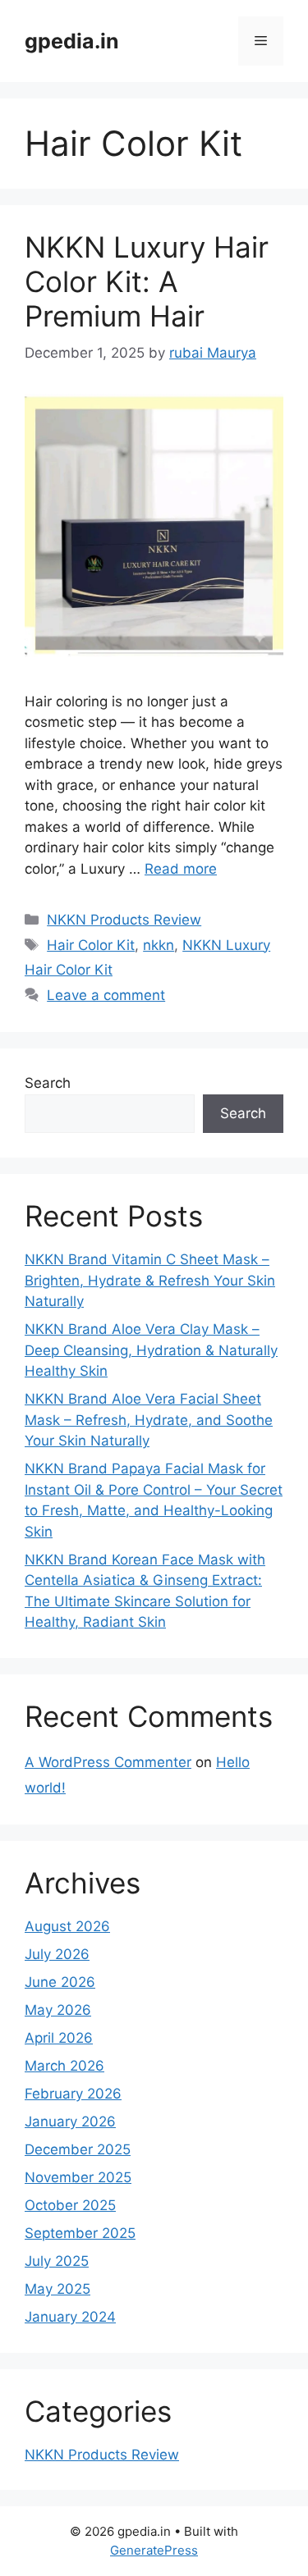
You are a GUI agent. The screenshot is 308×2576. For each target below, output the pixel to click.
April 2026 (59, 2038)
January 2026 (70, 2122)
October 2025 (70, 2205)
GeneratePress (154, 2550)
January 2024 (70, 2317)
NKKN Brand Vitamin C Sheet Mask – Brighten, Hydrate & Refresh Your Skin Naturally (150, 1280)
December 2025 (78, 2149)
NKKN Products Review (124, 920)
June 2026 (60, 1982)
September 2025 (80, 2233)
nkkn (159, 945)
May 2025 (57, 2289)
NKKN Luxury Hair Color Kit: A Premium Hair (147, 281)
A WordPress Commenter (108, 1762)
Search (48, 1083)
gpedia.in (72, 41)
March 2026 (64, 2066)
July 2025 (57, 2261)
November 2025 (78, 2177)
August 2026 (67, 1926)
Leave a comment (106, 995)
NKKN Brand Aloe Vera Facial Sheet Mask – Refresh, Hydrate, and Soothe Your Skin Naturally (149, 1420)
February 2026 (73, 2094)
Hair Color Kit (91, 945)
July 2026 (57, 1954)
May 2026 (58, 2010)
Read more (181, 869)
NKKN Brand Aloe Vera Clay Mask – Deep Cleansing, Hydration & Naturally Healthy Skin (151, 1350)
